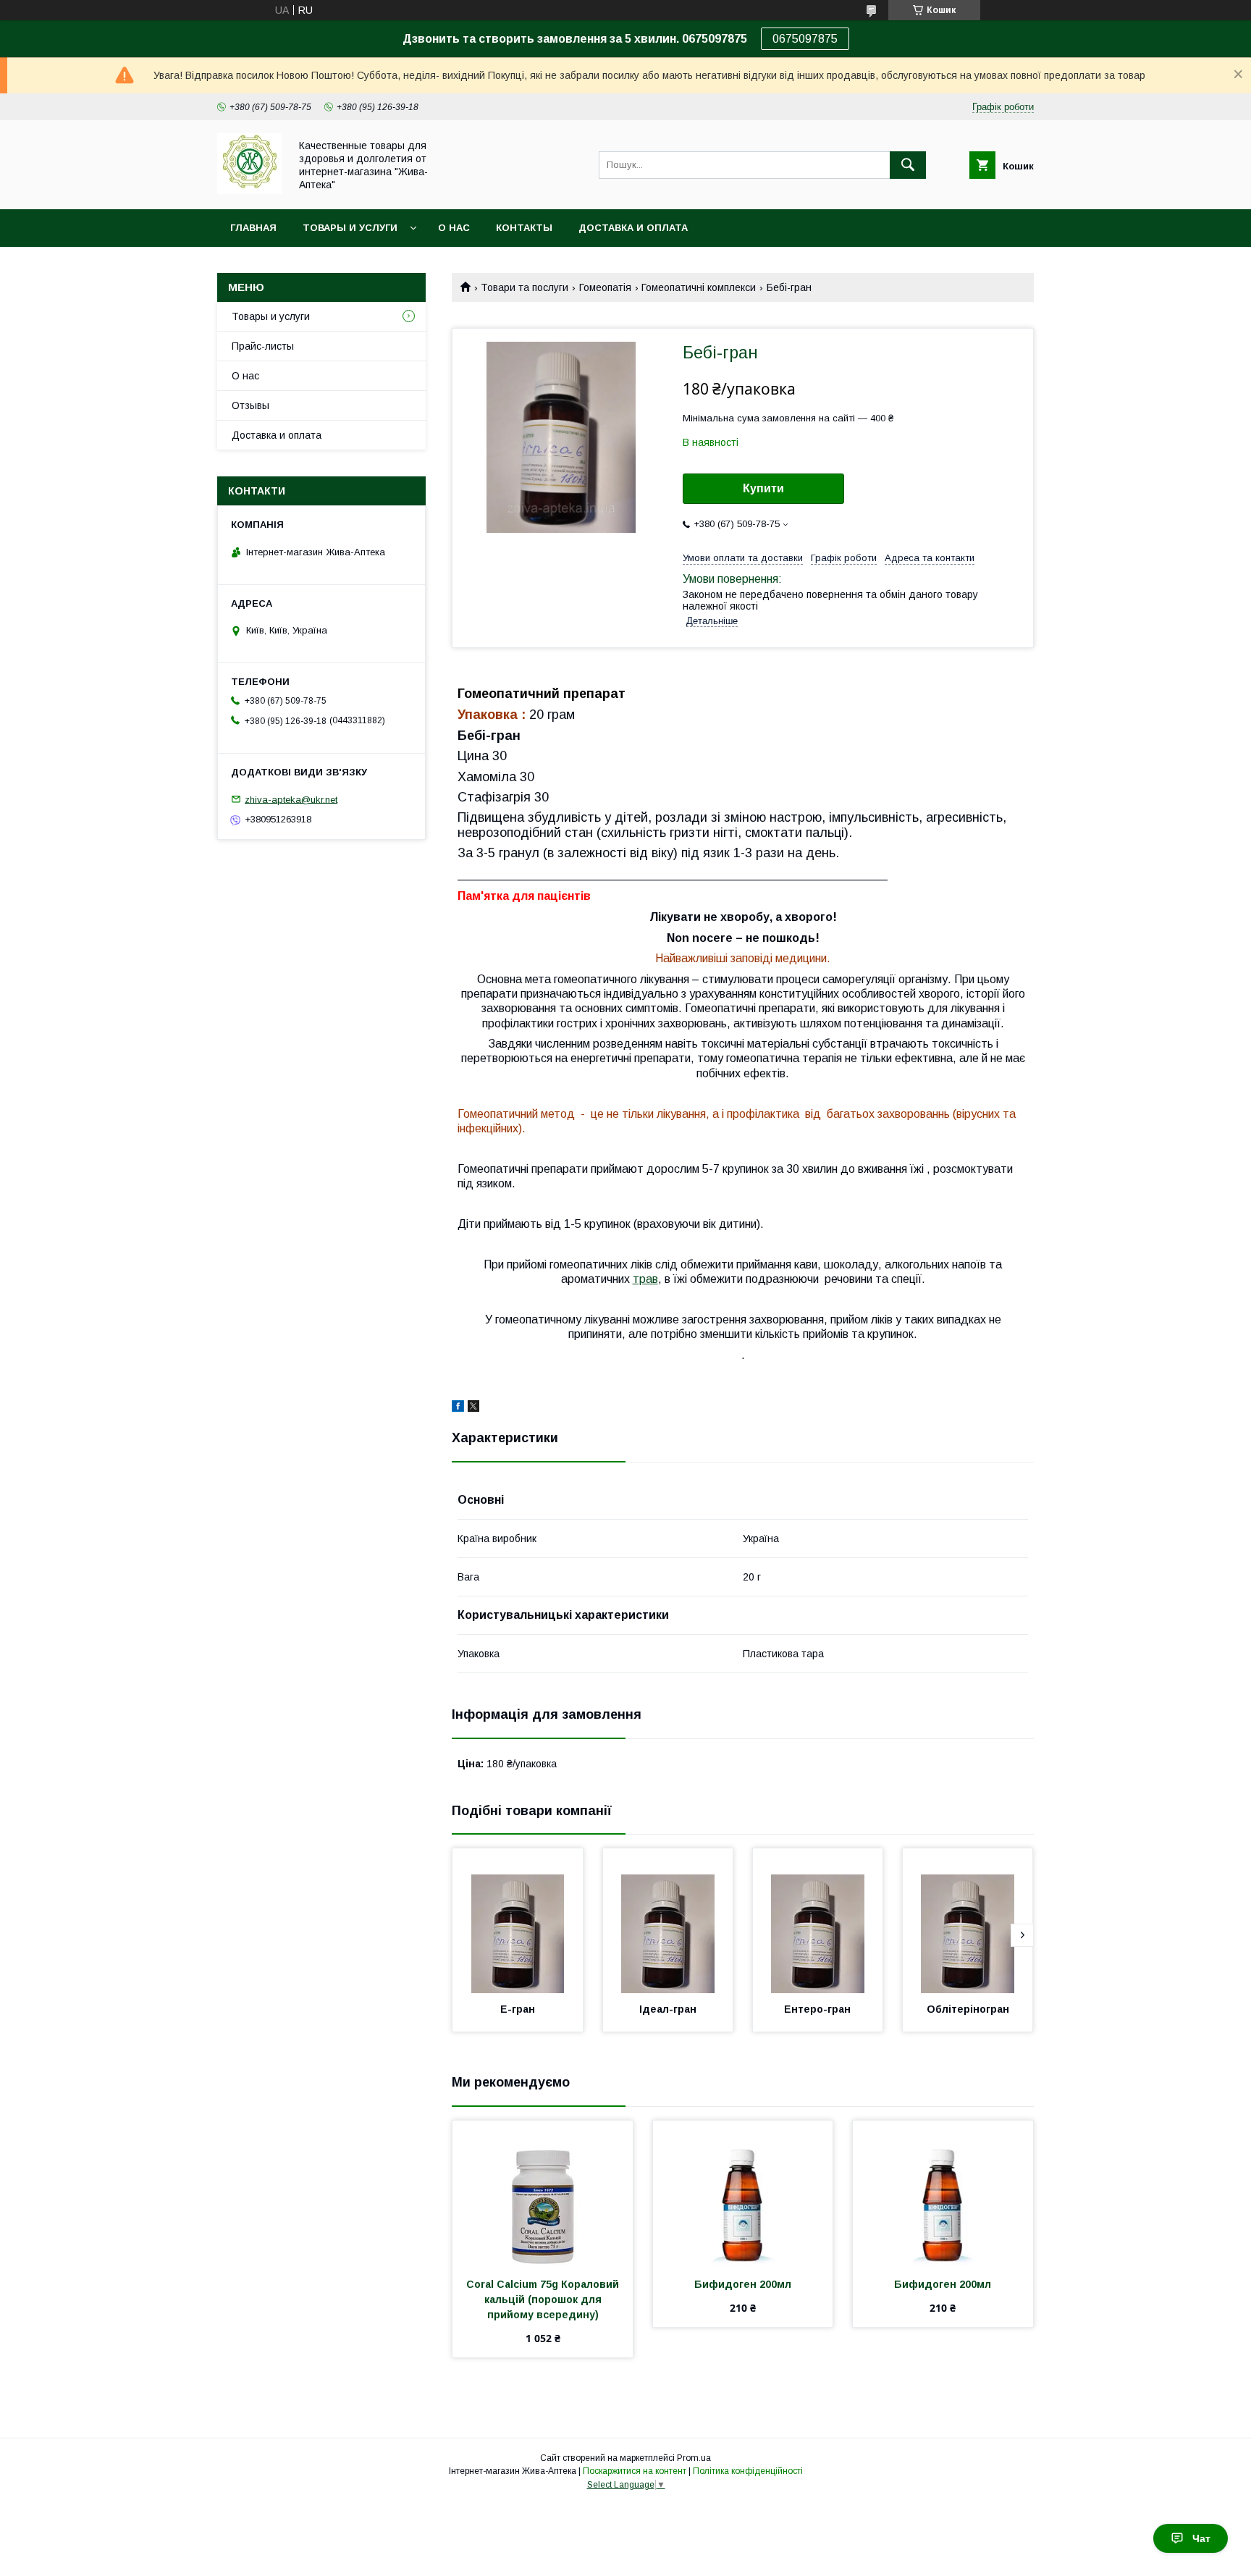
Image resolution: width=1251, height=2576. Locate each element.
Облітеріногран (968, 2009)
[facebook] (458, 1408)
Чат (1201, 2538)
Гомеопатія (605, 287)
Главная (253, 228)
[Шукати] (908, 165)
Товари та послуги (525, 287)
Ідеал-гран (668, 2009)
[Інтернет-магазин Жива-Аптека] (249, 190)
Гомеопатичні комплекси (699, 287)
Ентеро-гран (817, 2009)
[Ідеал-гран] (668, 1921)
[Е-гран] (518, 1921)
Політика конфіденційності (748, 2471)
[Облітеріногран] (968, 1921)
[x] (473, 1408)
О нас (454, 228)
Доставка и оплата (633, 228)
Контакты (524, 228)
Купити (763, 488)
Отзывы (250, 405)
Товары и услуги (350, 228)
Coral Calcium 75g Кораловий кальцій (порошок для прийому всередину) (544, 2299)
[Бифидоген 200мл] (743, 2193)
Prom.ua (694, 2458)
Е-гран (518, 2009)
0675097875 (805, 39)
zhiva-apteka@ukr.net (291, 799)
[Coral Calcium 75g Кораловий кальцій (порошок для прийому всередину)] (543, 2193)
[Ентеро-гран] (818, 1921)
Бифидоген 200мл (743, 2284)
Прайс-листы (263, 346)
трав (645, 1279)
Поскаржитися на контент (635, 2471)
